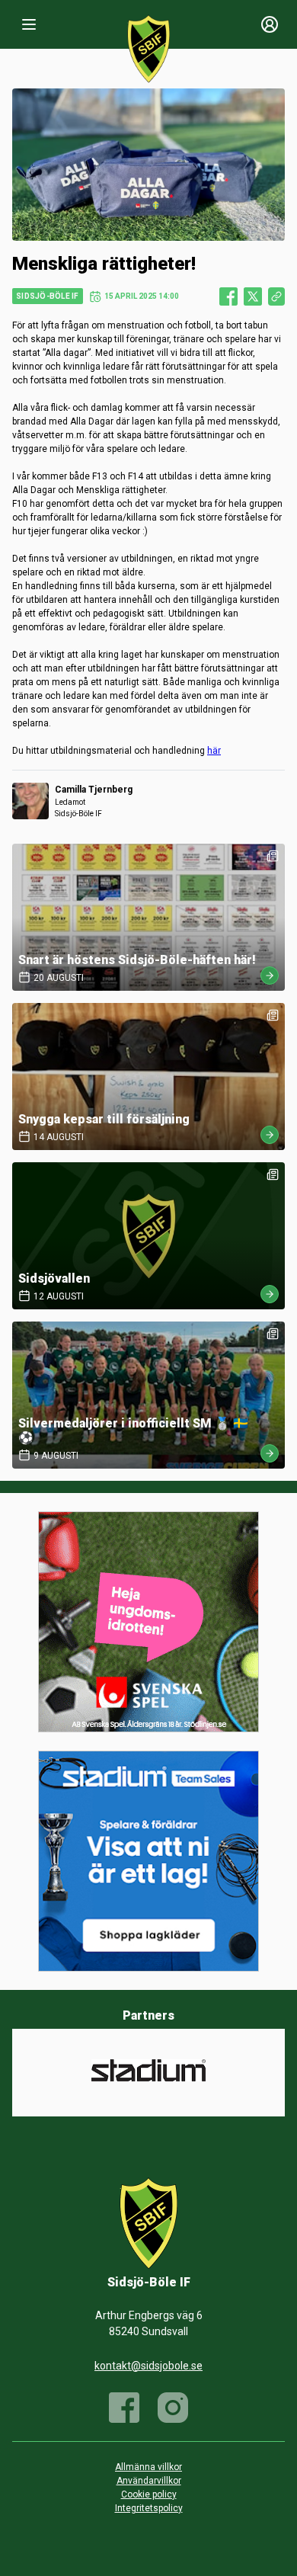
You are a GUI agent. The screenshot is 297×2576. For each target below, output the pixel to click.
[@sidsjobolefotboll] (173, 2408)
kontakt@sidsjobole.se (148, 2366)
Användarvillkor (149, 2481)
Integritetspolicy (149, 2508)
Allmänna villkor (148, 2467)
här (214, 751)
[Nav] (29, 24)
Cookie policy (149, 2494)
